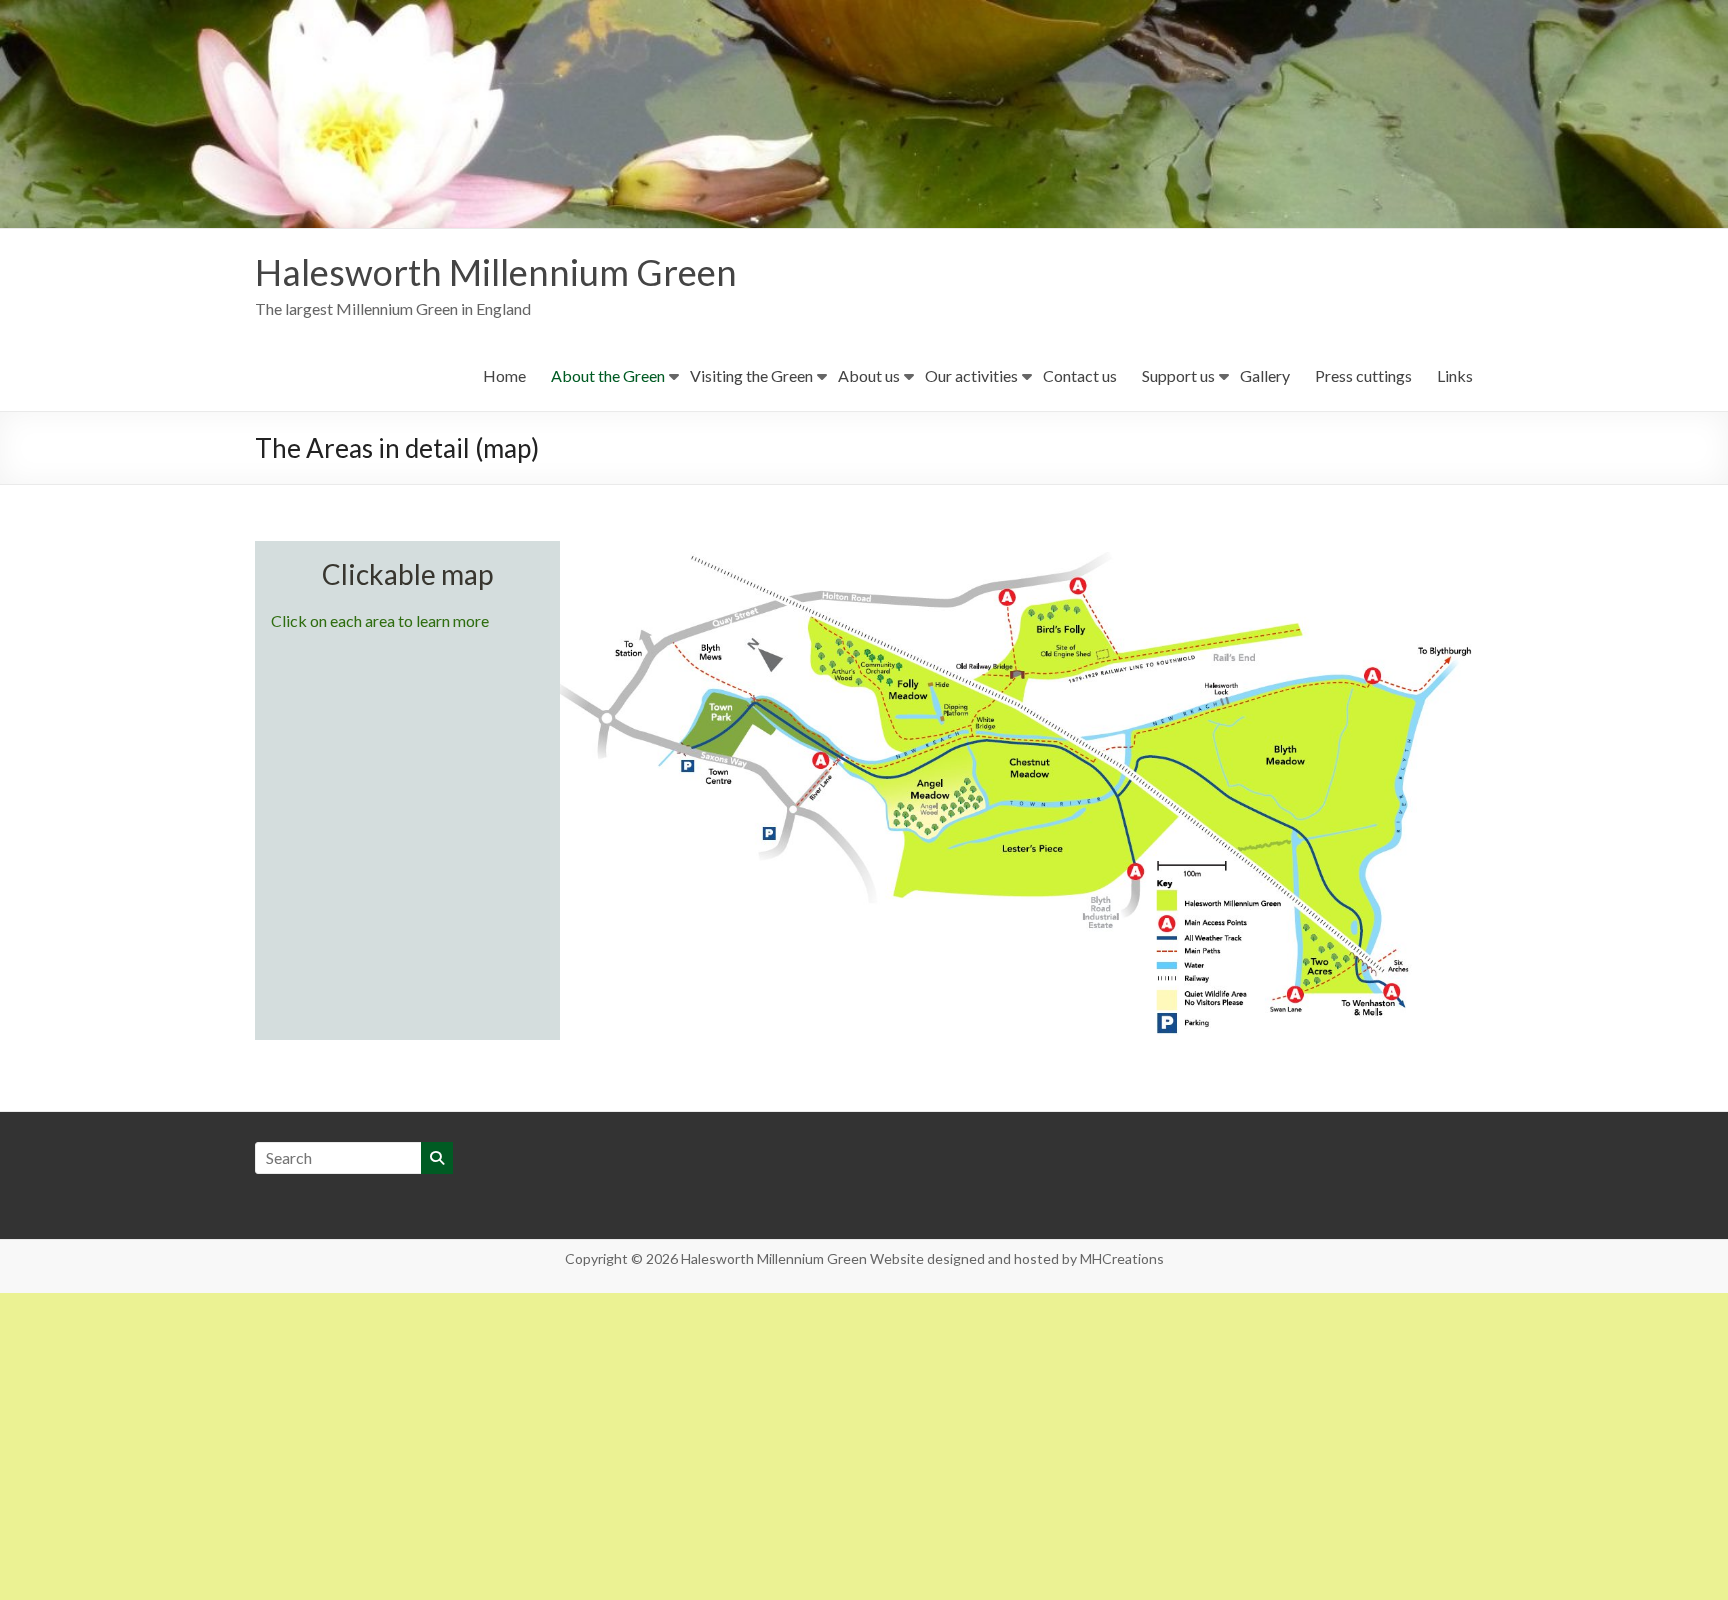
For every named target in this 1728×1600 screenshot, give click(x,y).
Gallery (1265, 375)
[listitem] (1044, 649)
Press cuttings (1363, 375)
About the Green (608, 375)
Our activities (971, 375)
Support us (1178, 375)
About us (869, 375)
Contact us (1080, 375)
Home (504, 375)
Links (1455, 375)
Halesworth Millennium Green (496, 272)
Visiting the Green (751, 375)
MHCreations (1122, 1258)
